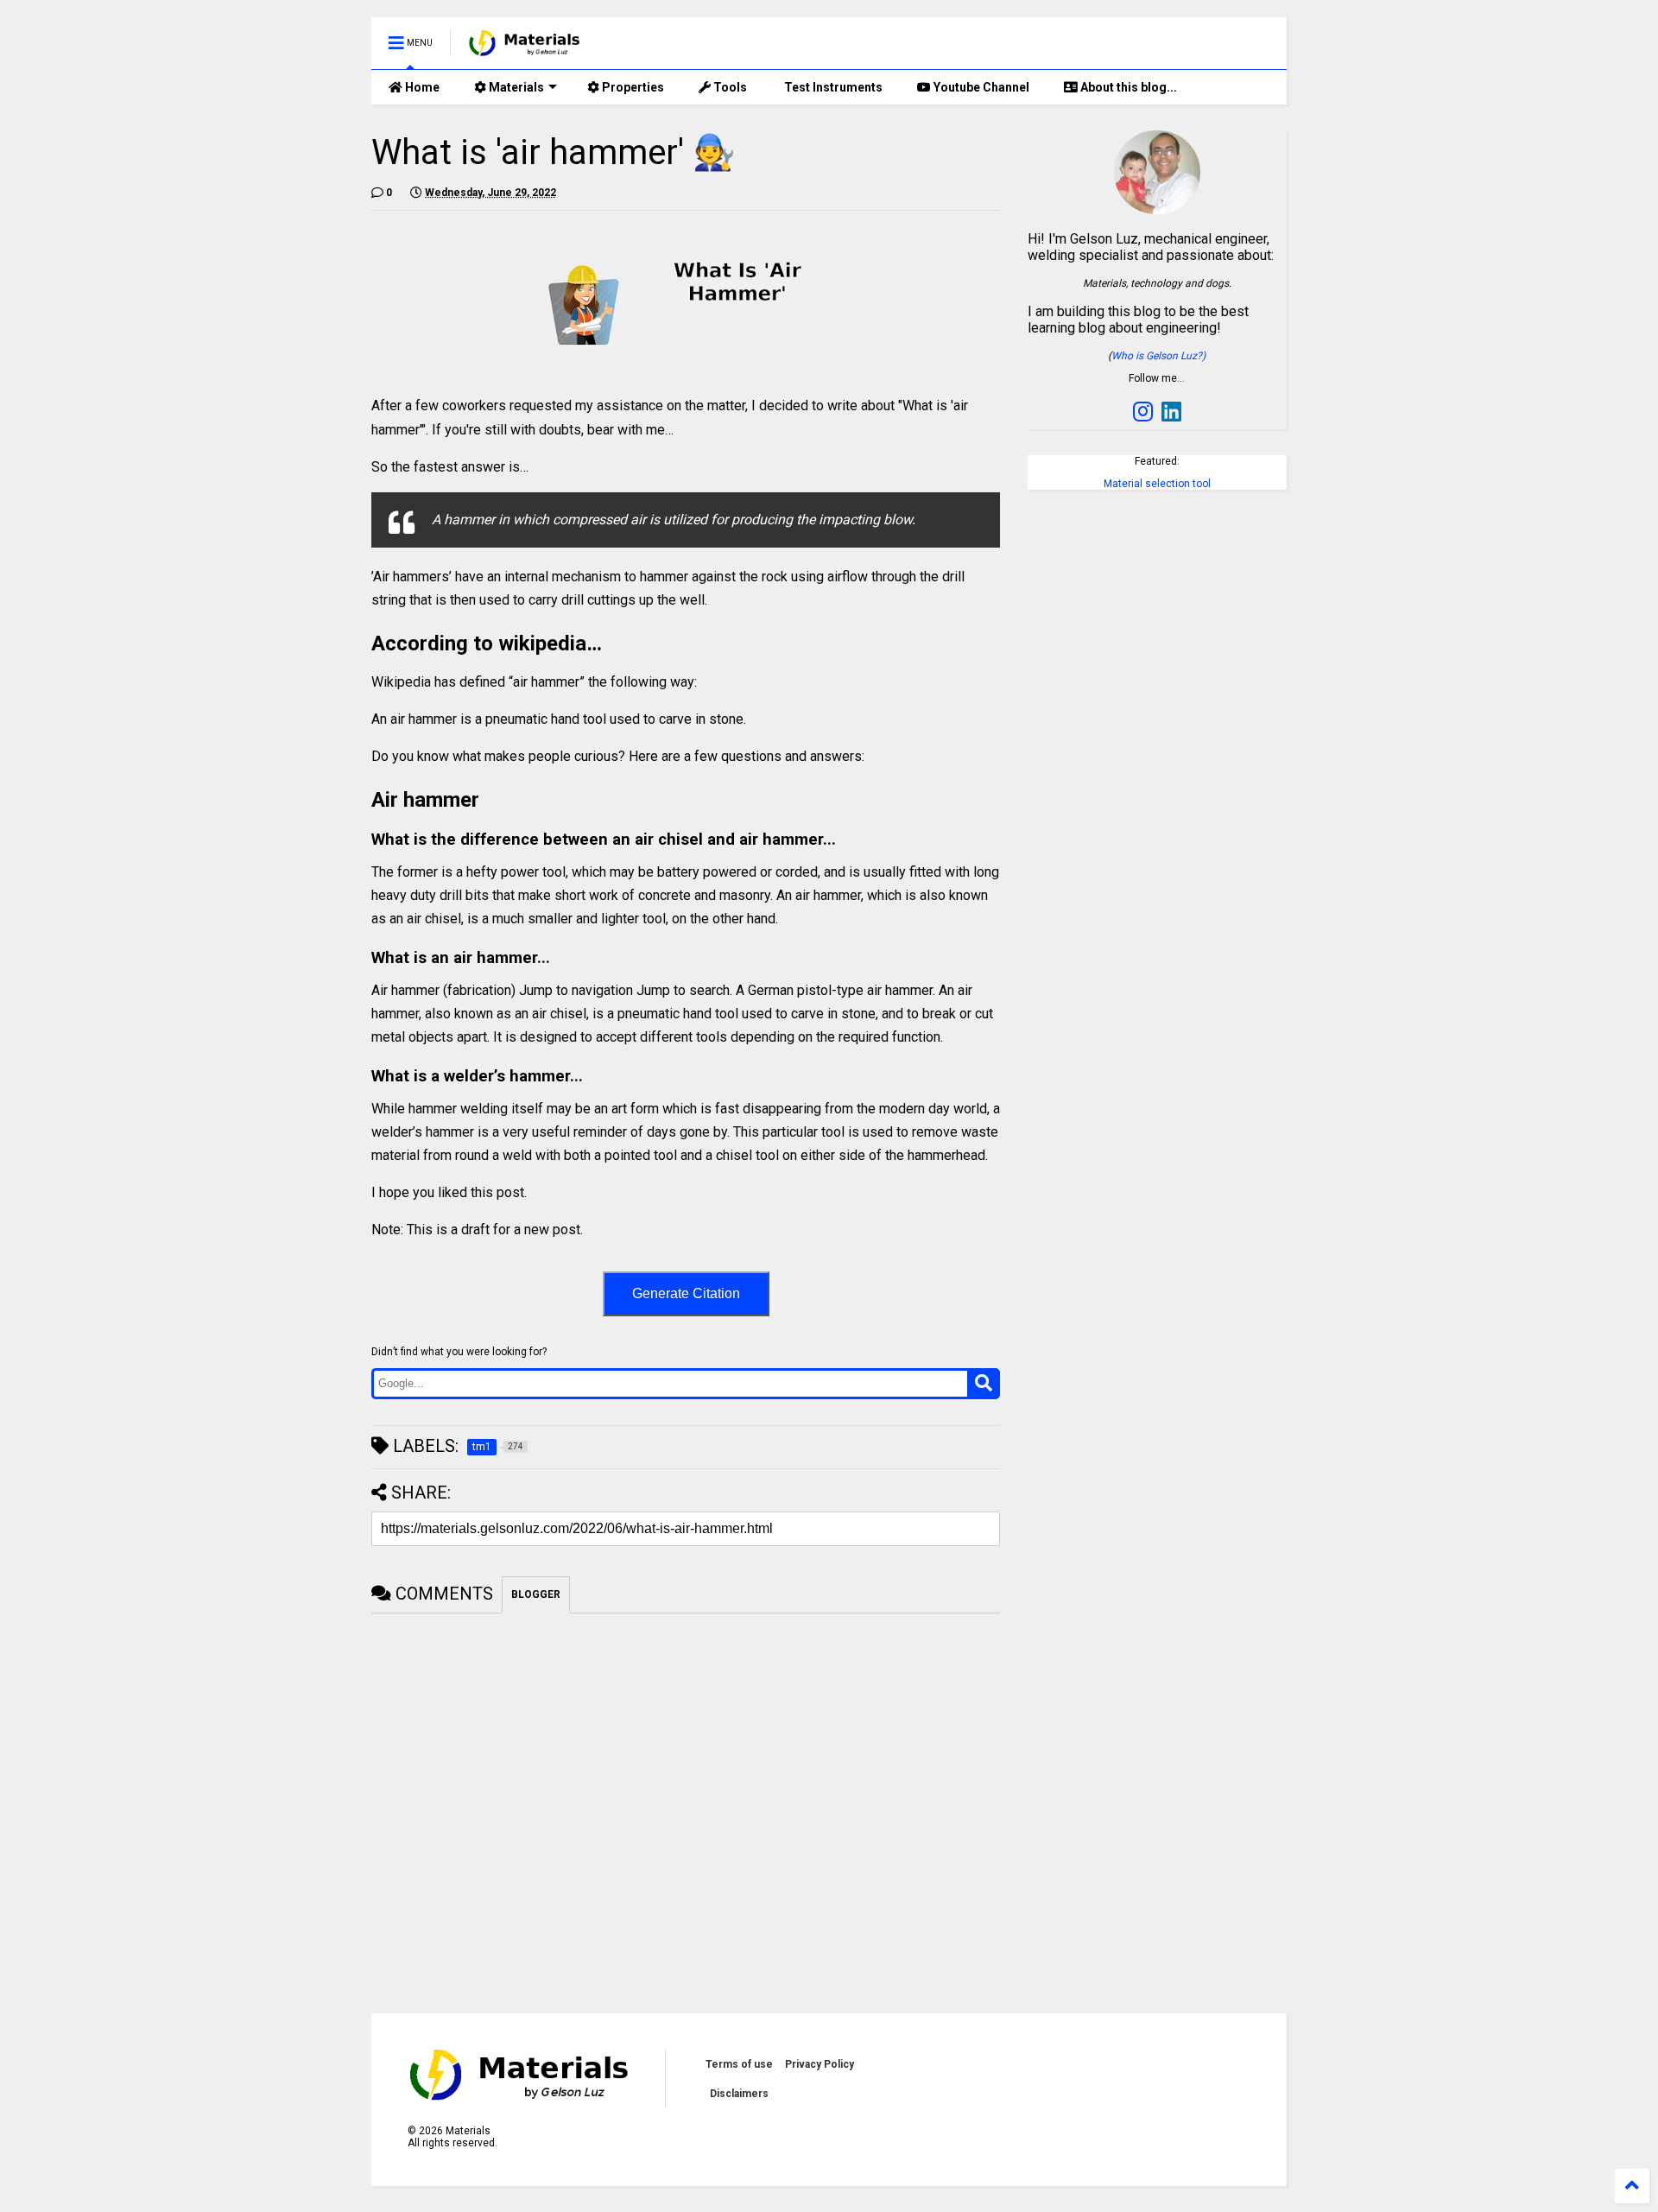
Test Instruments (832, 87)
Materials (515, 87)
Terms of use (739, 2064)
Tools (729, 87)
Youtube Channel (980, 87)
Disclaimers (739, 2094)
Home (421, 87)
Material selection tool (1157, 484)
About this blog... (1127, 87)
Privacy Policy (820, 2064)
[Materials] (525, 48)
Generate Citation (686, 1293)
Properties (632, 87)
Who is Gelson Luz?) (1158, 356)
